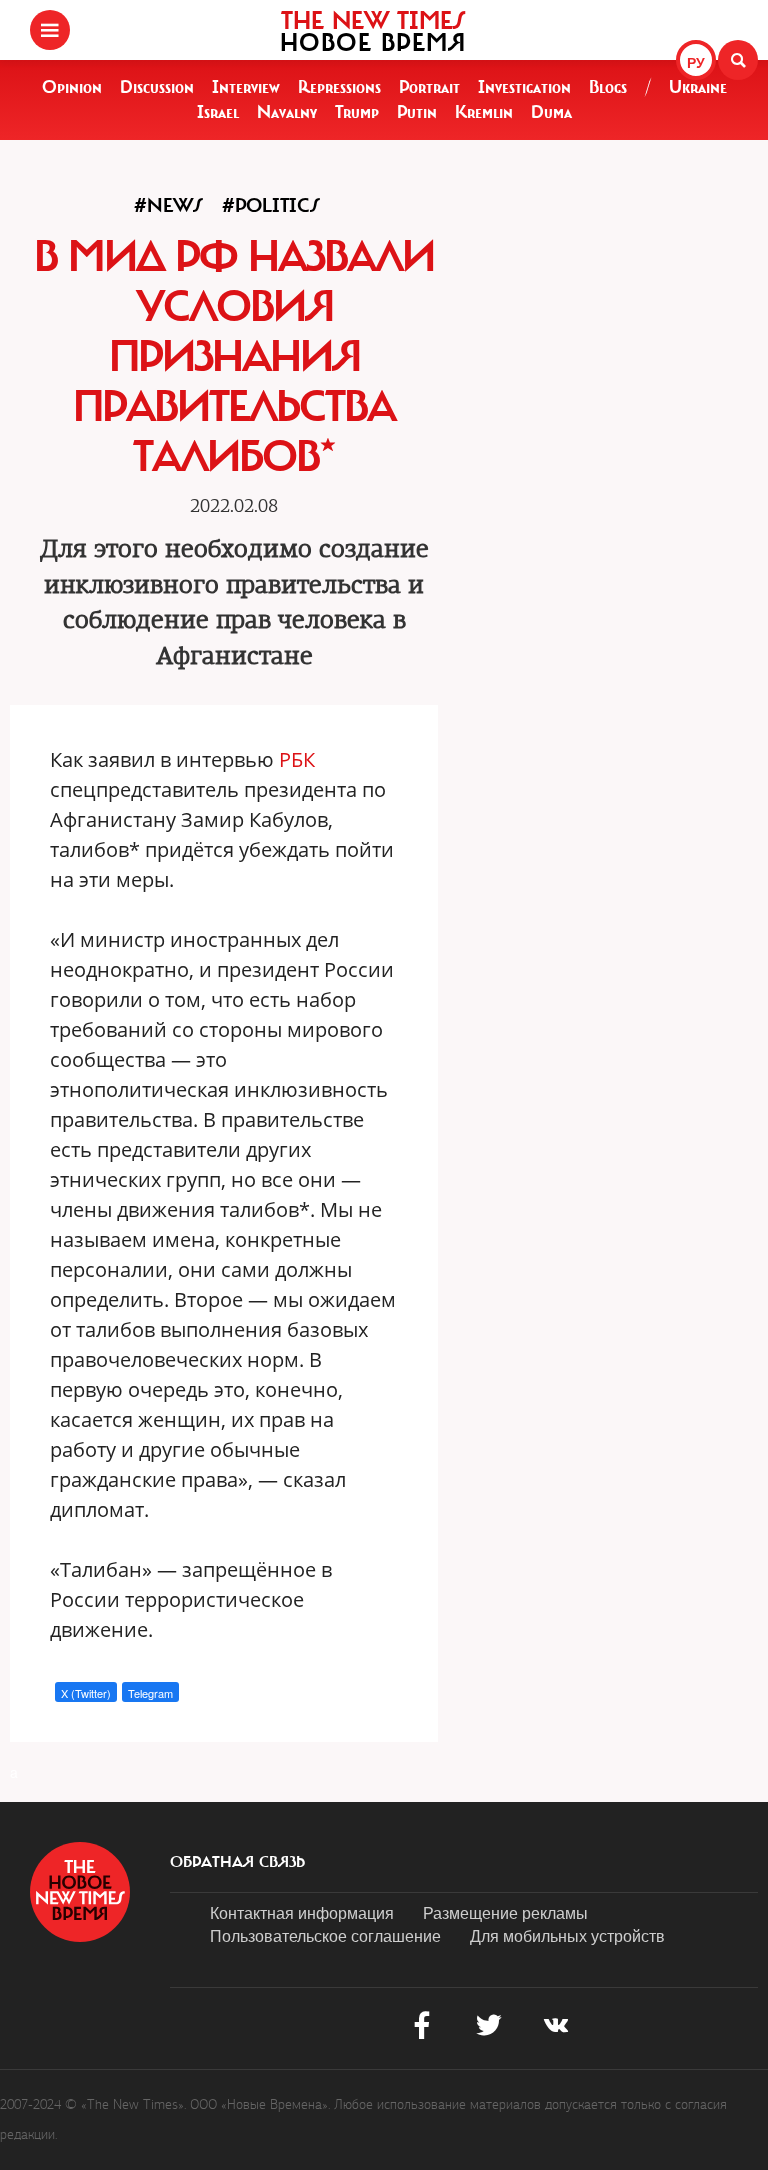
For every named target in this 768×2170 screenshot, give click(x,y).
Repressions (339, 87)
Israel (218, 112)
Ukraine (698, 87)
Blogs (608, 87)
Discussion (157, 87)
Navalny (287, 112)
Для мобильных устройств (567, 1935)
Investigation (524, 87)
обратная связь (237, 1862)
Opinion (72, 87)
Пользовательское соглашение (325, 1935)
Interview (246, 87)
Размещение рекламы (505, 1912)
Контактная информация (302, 1912)
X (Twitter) (86, 1693)
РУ (696, 62)
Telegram (150, 1693)
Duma (551, 112)
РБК (297, 759)
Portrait (429, 87)
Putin (417, 112)
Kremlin (484, 112)
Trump (357, 112)
